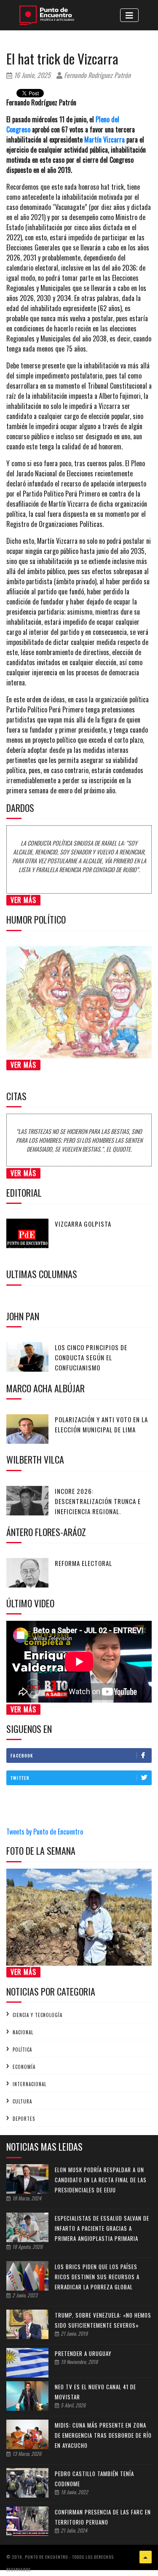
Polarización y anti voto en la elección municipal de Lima (101, 1424)
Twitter (20, 1778)
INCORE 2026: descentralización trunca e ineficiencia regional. (98, 1501)
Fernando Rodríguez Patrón (96, 75)
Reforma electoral (83, 1563)
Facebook (22, 1755)
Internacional (29, 2084)
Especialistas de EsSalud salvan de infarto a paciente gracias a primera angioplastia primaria (102, 2228)
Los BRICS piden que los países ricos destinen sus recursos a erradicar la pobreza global (97, 2277)
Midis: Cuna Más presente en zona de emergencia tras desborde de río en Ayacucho (103, 2435)
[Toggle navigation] (129, 15)
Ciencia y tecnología (37, 2015)
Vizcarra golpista (83, 1224)
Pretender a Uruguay (83, 2353)
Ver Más (23, 900)
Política (22, 2050)
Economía (24, 2067)
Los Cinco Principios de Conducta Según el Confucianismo (91, 1357)
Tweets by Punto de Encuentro (45, 1832)
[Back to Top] (146, 2557)
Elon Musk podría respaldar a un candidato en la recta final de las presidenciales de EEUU (101, 2180)
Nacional (23, 2032)
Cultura (22, 2101)
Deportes (24, 2119)
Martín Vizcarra (104, 140)
